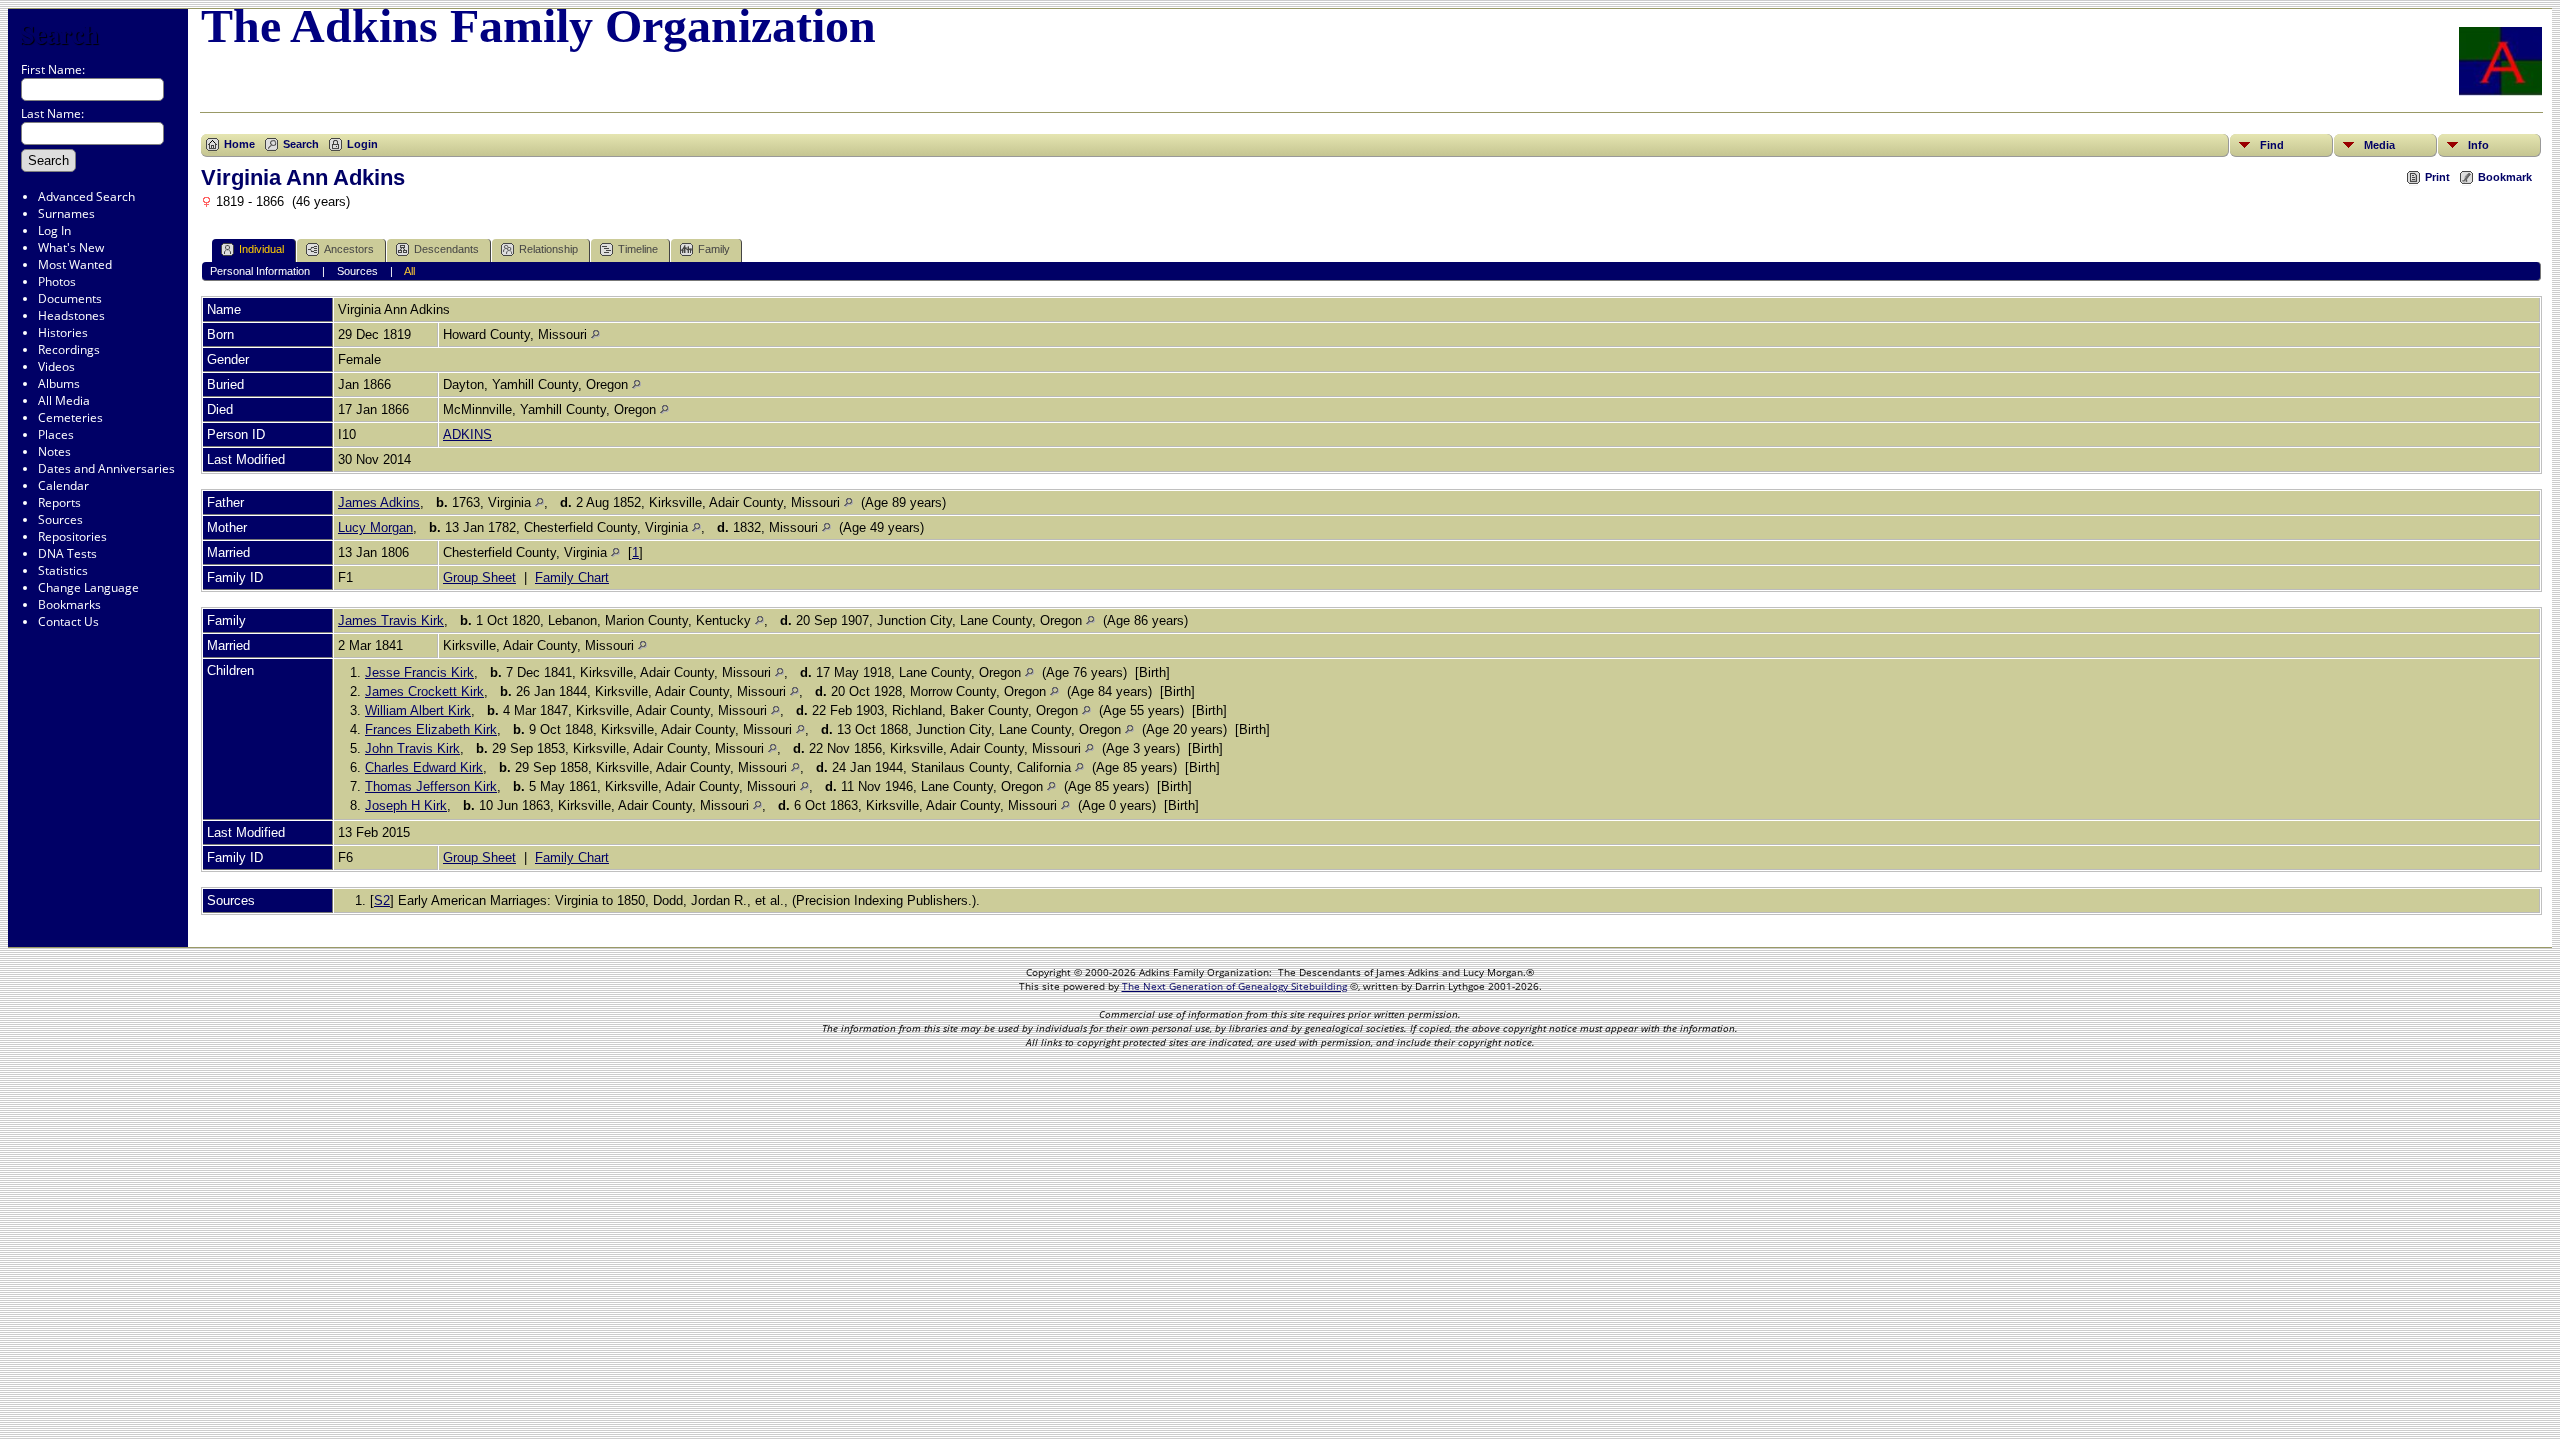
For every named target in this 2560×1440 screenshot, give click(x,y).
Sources (60, 519)
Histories (63, 332)
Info (2478, 145)
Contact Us (68, 621)
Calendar (63, 485)
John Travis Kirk (412, 748)
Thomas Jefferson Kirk (431, 786)
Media (2379, 145)
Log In (54, 230)
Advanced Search (86, 196)
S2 (382, 900)
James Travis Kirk (391, 620)
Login (362, 144)
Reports (59, 502)
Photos (57, 281)
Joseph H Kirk (406, 805)
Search (59, 33)
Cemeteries (70, 417)
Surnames (66, 213)
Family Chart (572, 577)
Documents (70, 298)
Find (2272, 145)
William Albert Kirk (418, 710)
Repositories (72, 536)
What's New (71, 247)
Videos (56, 366)
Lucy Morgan (375, 527)
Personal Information (260, 271)
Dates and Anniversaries (106, 468)
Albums (59, 383)
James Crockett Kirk (424, 691)
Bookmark (2505, 177)
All (409, 271)
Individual (261, 249)
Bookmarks (69, 604)
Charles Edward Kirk (424, 767)
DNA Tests (67, 553)
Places (56, 434)
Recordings (69, 349)
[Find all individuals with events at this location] (595, 334)
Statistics (63, 570)
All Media (64, 400)
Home (239, 144)
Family (714, 249)
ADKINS (467, 434)
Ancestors (349, 249)
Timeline (638, 249)
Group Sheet (479, 577)
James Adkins (379, 502)
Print (2437, 177)
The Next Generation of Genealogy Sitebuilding (1234, 986)
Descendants (446, 249)
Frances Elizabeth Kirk (431, 729)
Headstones (71, 315)
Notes (54, 451)
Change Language (88, 587)
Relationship (548, 249)
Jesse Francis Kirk (419, 672)
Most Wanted (75, 264)
